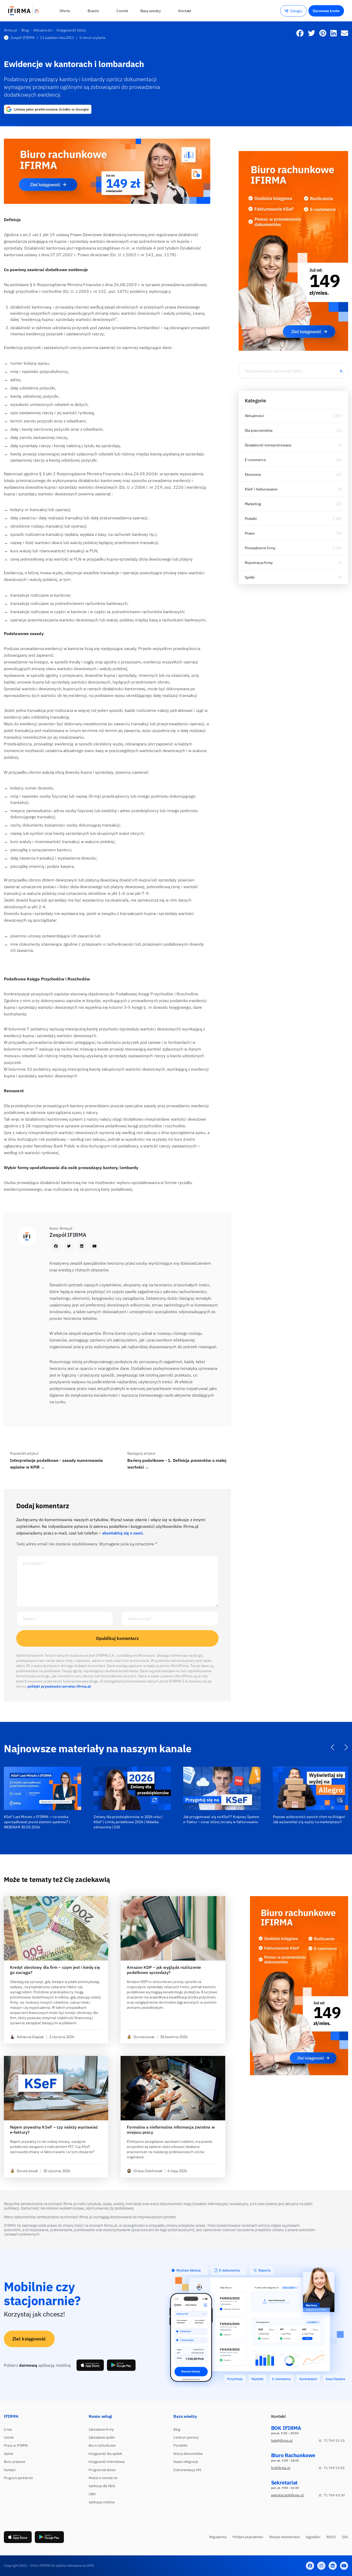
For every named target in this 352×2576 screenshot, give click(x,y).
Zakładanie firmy (101, 2429)
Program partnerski (18, 2478)
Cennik (9, 2437)
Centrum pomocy (186, 2437)
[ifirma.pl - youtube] (344, 2566)
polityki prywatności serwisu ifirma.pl (59, 1686)
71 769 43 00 (334, 2495)
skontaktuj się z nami (123, 1533)
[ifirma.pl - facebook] (310, 2566)
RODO (331, 2537)
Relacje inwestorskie (284, 2537)
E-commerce (255, 460)
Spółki (250, 577)
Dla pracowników (259, 430)
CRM (92, 2494)
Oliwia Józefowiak (148, 2171)
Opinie (9, 2454)
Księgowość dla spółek (105, 2454)
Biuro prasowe (15, 2462)
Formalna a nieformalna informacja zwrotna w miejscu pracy (171, 2130)
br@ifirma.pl (281, 2468)
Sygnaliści (313, 2537)
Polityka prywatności (248, 2537)
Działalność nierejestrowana (268, 445)
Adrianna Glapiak (30, 2037)
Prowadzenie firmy (260, 548)
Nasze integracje (186, 2462)
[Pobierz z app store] (90, 2365)
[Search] (341, 371)
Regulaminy (218, 2537)
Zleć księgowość (29, 2339)
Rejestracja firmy (259, 563)
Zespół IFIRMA (23, 38)
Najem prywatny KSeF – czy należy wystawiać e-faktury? (54, 2130)
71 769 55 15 (334, 2441)
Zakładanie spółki (102, 2437)
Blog (177, 2429)
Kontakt (10, 2470)
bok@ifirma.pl (282, 2441)
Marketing (253, 504)
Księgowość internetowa (107, 2462)
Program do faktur (102, 2470)
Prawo (250, 533)
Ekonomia (253, 474)
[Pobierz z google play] (121, 2365)
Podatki (251, 519)
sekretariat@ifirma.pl (287, 2495)
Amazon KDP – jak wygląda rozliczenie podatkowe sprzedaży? (164, 1970)
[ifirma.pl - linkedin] (333, 2566)
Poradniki (181, 2445)
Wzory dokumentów (188, 2454)
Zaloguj (296, 11)
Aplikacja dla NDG (102, 2486)
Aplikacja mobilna (102, 2502)
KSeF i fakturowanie (261, 489)
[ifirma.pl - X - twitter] (321, 2566)
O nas (8, 2429)
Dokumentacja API (187, 2470)
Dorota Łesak (144, 2037)
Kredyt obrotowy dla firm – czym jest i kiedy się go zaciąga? (55, 1970)
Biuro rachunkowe (102, 2445)
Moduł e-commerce (103, 2478)
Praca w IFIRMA (16, 2445)
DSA (345, 2537)
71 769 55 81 (334, 2468)
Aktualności (254, 416)
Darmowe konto (326, 11)
